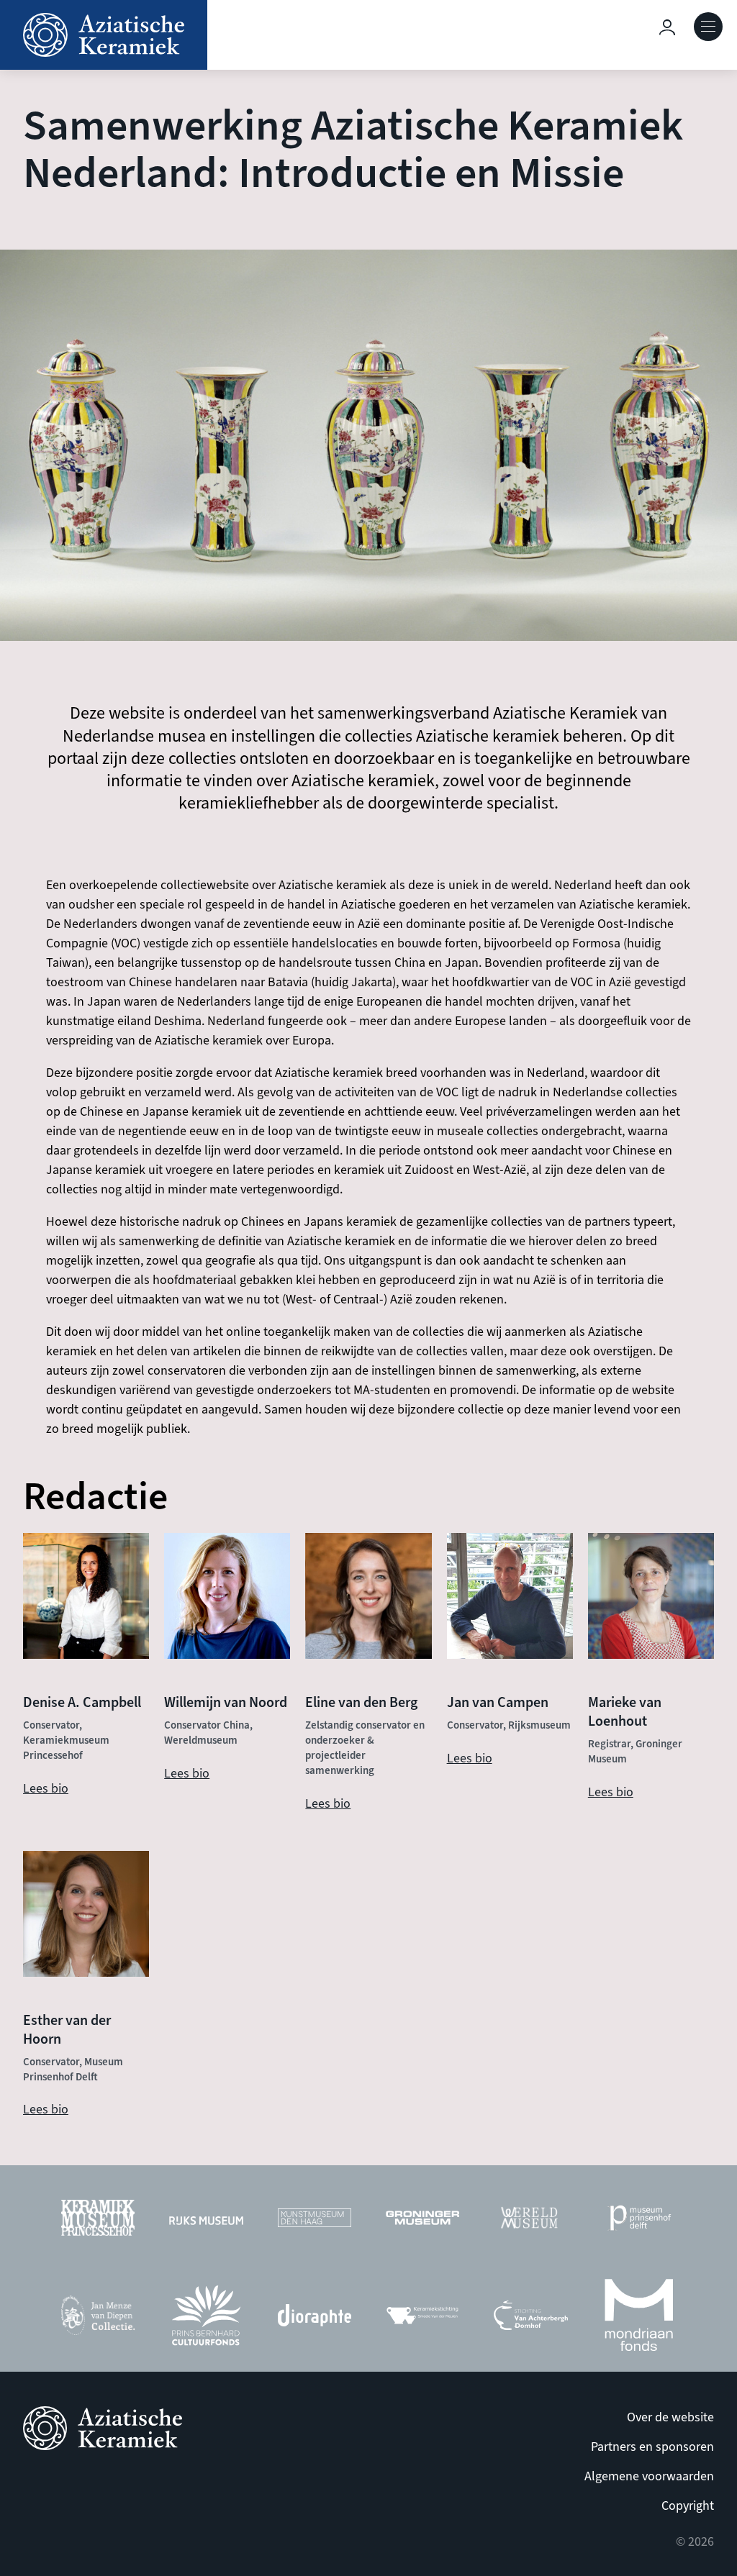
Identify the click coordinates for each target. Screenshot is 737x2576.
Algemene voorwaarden (649, 2476)
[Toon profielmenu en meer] (667, 27)
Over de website (670, 2417)
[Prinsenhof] (639, 2221)
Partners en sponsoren (652, 2447)
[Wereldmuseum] (530, 2221)
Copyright (688, 2506)
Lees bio (46, 1789)
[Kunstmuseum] (315, 2221)
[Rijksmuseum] (206, 2221)
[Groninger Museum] (422, 2221)
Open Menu (708, 27)
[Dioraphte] (315, 2319)
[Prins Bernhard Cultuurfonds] (206, 2319)
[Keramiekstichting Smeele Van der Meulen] (422, 2319)
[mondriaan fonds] (639, 2319)
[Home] (104, 35)
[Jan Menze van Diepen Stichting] (98, 2319)
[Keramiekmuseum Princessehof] (98, 2222)
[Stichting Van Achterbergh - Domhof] (530, 2319)
